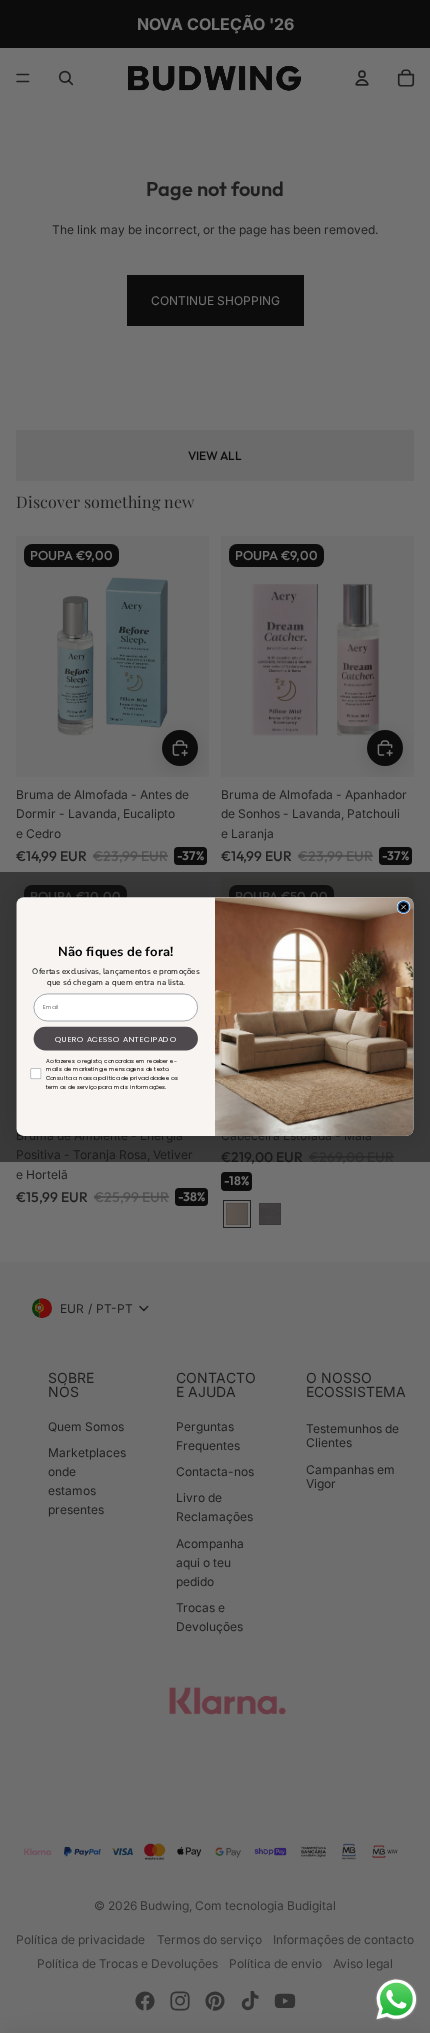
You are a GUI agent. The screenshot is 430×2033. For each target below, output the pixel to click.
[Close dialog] (403, 906)
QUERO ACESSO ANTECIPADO (116, 1038)
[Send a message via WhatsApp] (396, 1999)
